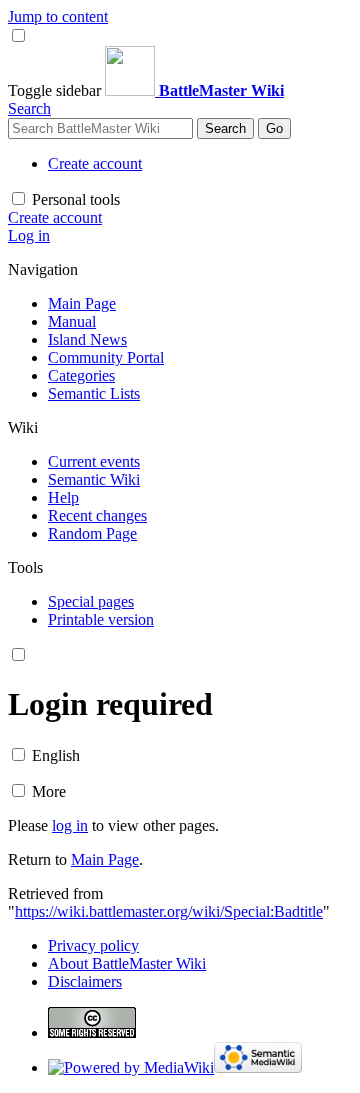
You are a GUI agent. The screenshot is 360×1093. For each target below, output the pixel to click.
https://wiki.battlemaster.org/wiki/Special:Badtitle (169, 911)
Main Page (105, 859)
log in (70, 825)
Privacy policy (93, 945)
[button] (56, 90)
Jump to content (58, 16)
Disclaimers (85, 981)
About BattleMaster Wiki (127, 963)
